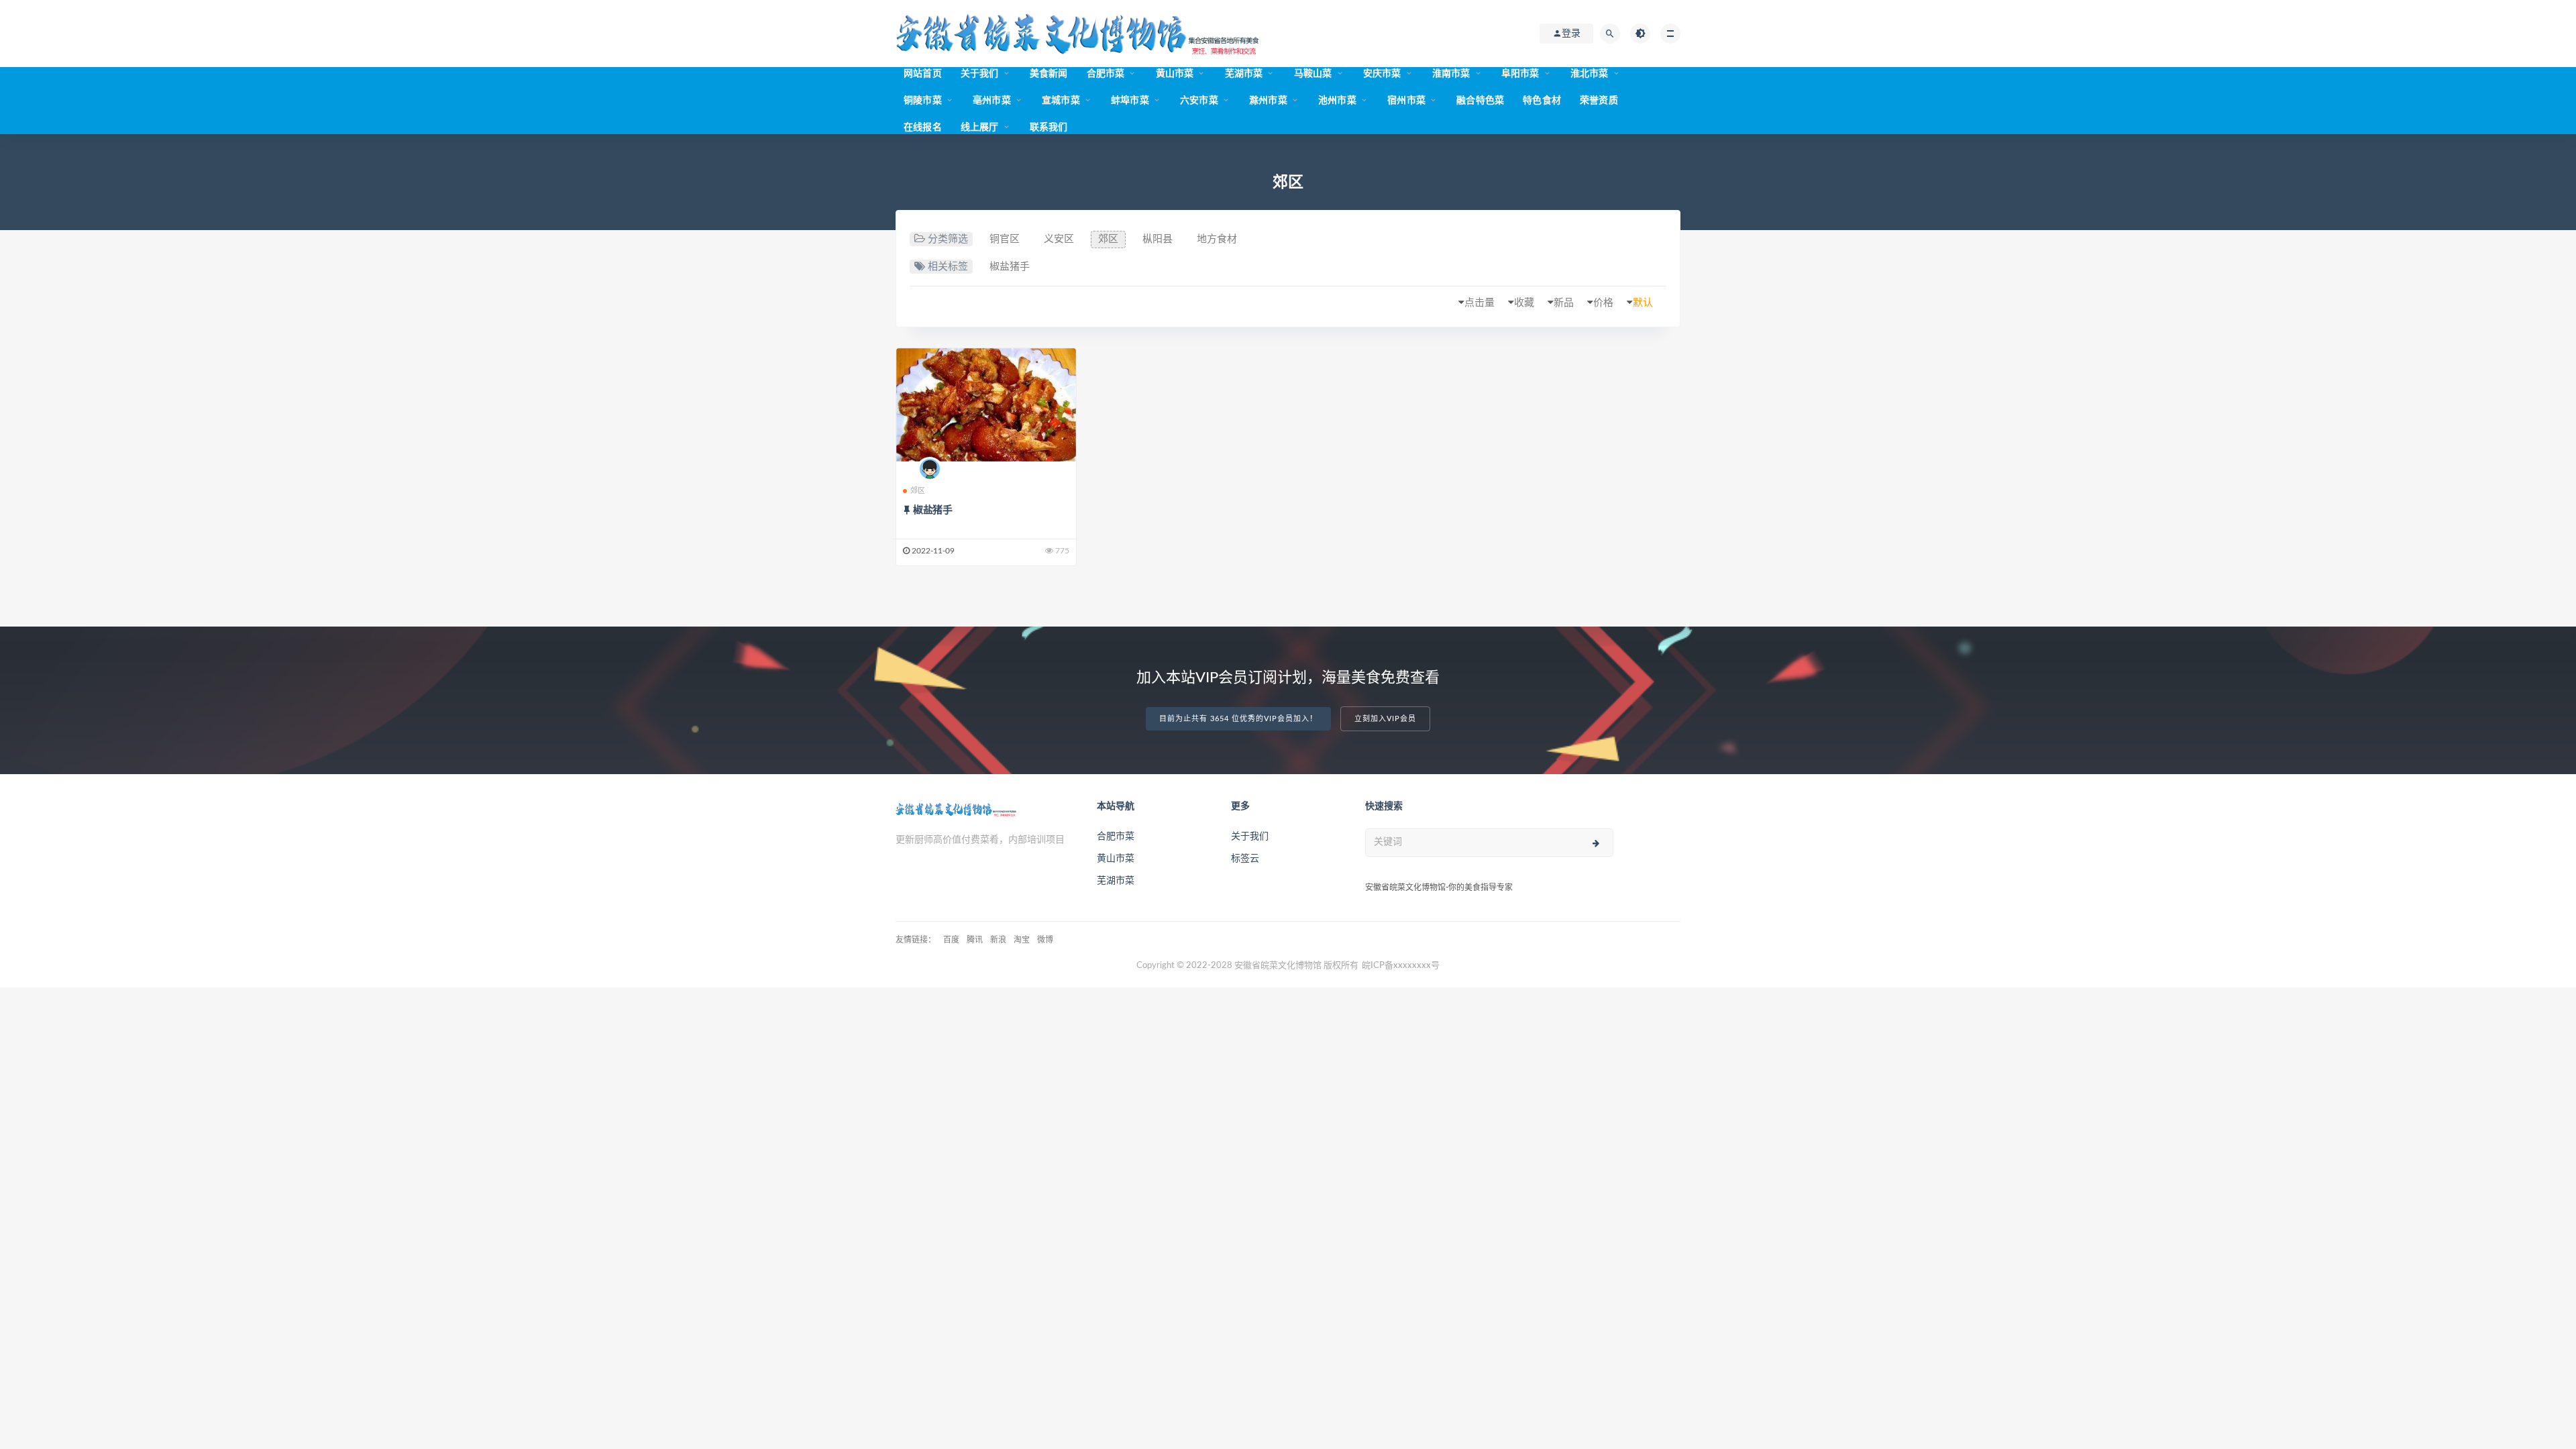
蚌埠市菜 (1130, 101)
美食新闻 (1049, 74)
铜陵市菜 (923, 101)
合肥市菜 (1106, 74)
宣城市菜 (1061, 101)
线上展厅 (980, 127)
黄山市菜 (1175, 74)
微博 (1045, 940)
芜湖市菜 (1244, 74)
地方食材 (1217, 239)
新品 (1564, 303)
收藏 (1524, 303)
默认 (1643, 303)
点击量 (1480, 303)
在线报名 (923, 127)
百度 (951, 940)
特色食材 (1542, 101)
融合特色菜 (1480, 101)
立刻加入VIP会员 (1385, 719)
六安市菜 (1199, 101)
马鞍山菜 (1313, 74)
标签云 (1245, 859)
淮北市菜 (1590, 74)
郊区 (1108, 239)
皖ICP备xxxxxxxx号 (1401, 966)
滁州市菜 (1268, 101)
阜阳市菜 (1520, 74)
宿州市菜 (1406, 101)
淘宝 (1022, 940)
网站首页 (923, 74)
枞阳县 (1158, 239)
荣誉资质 (1599, 101)
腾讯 (975, 940)
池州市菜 (1337, 101)
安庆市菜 (1382, 74)
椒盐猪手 (1010, 267)
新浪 (998, 940)
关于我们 (980, 74)
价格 (1603, 303)
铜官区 (1005, 239)
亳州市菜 (992, 101)
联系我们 (1049, 127)
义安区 (1059, 239)
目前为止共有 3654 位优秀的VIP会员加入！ (1238, 719)
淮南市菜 (1451, 74)
